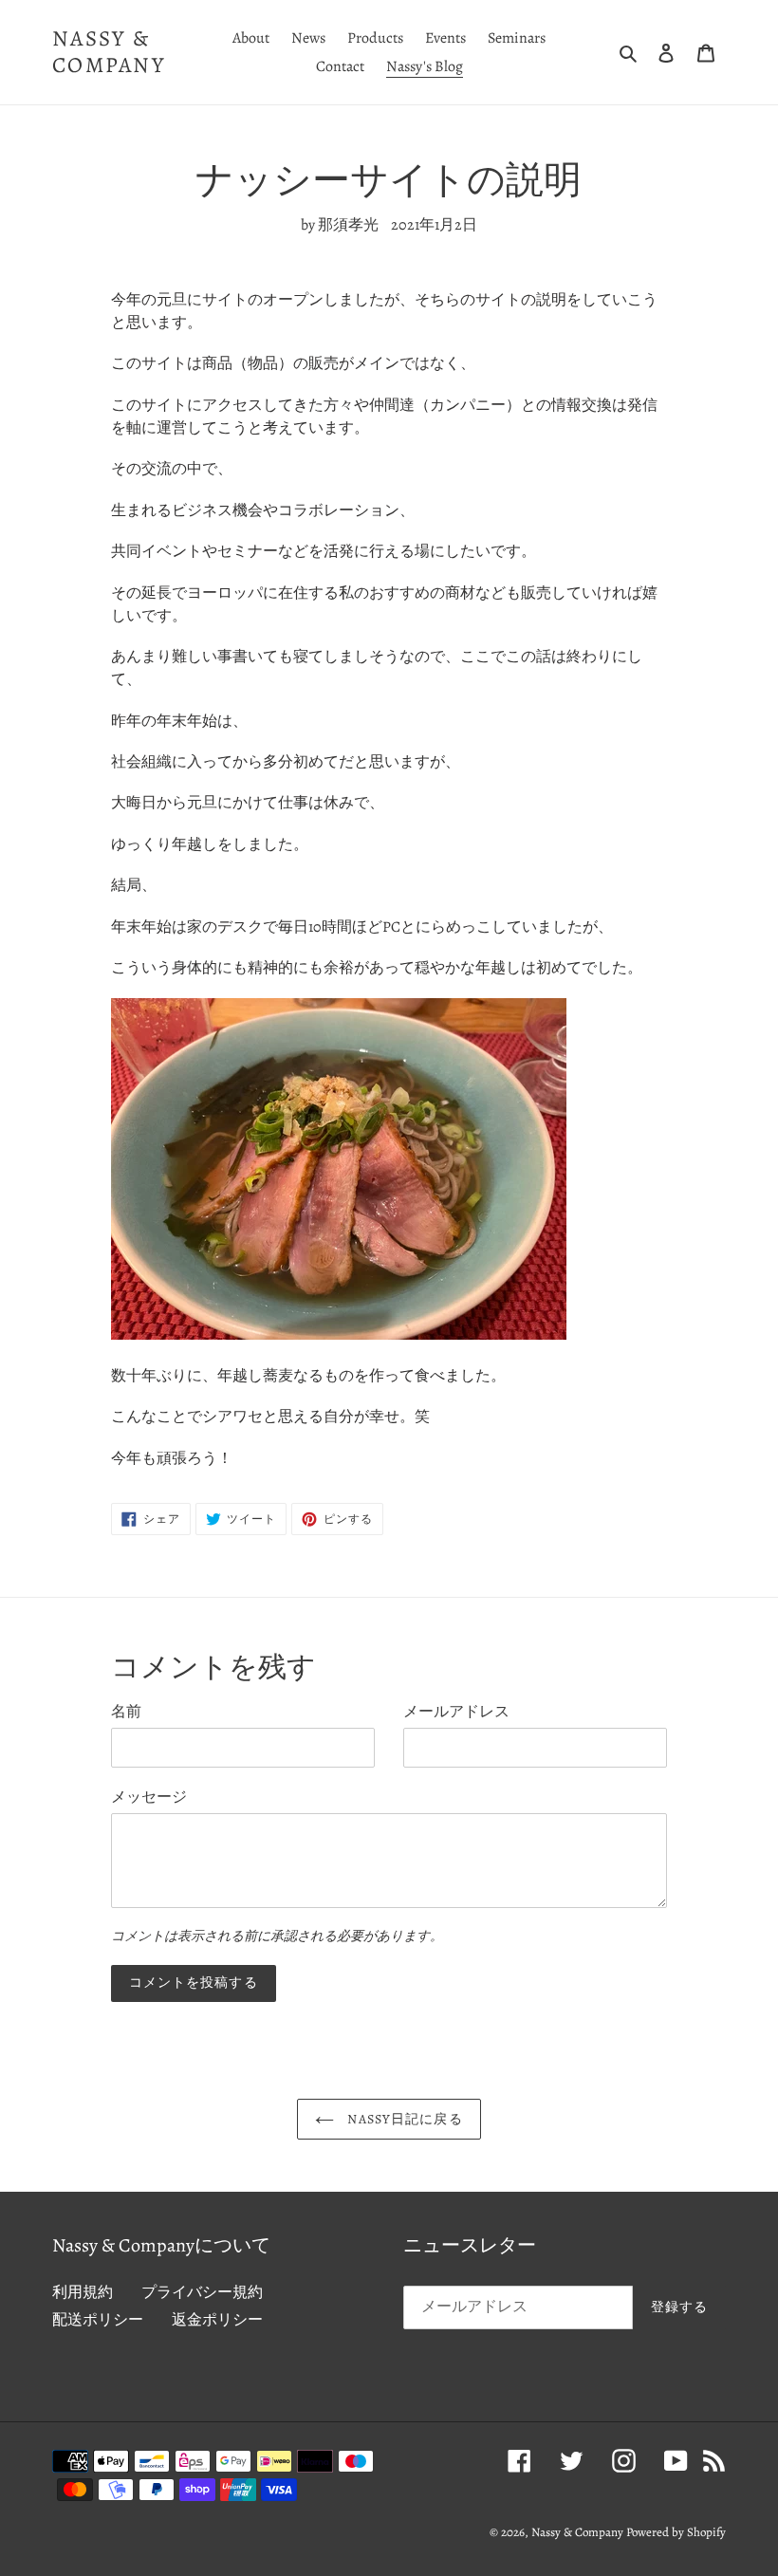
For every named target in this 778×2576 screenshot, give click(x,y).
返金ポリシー (217, 2320)
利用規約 (83, 2292)
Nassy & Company (109, 52)
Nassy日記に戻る (403, 2119)
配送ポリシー (98, 2320)
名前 (126, 1712)
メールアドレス (456, 1712)
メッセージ (149, 1797)
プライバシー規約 (202, 2292)
